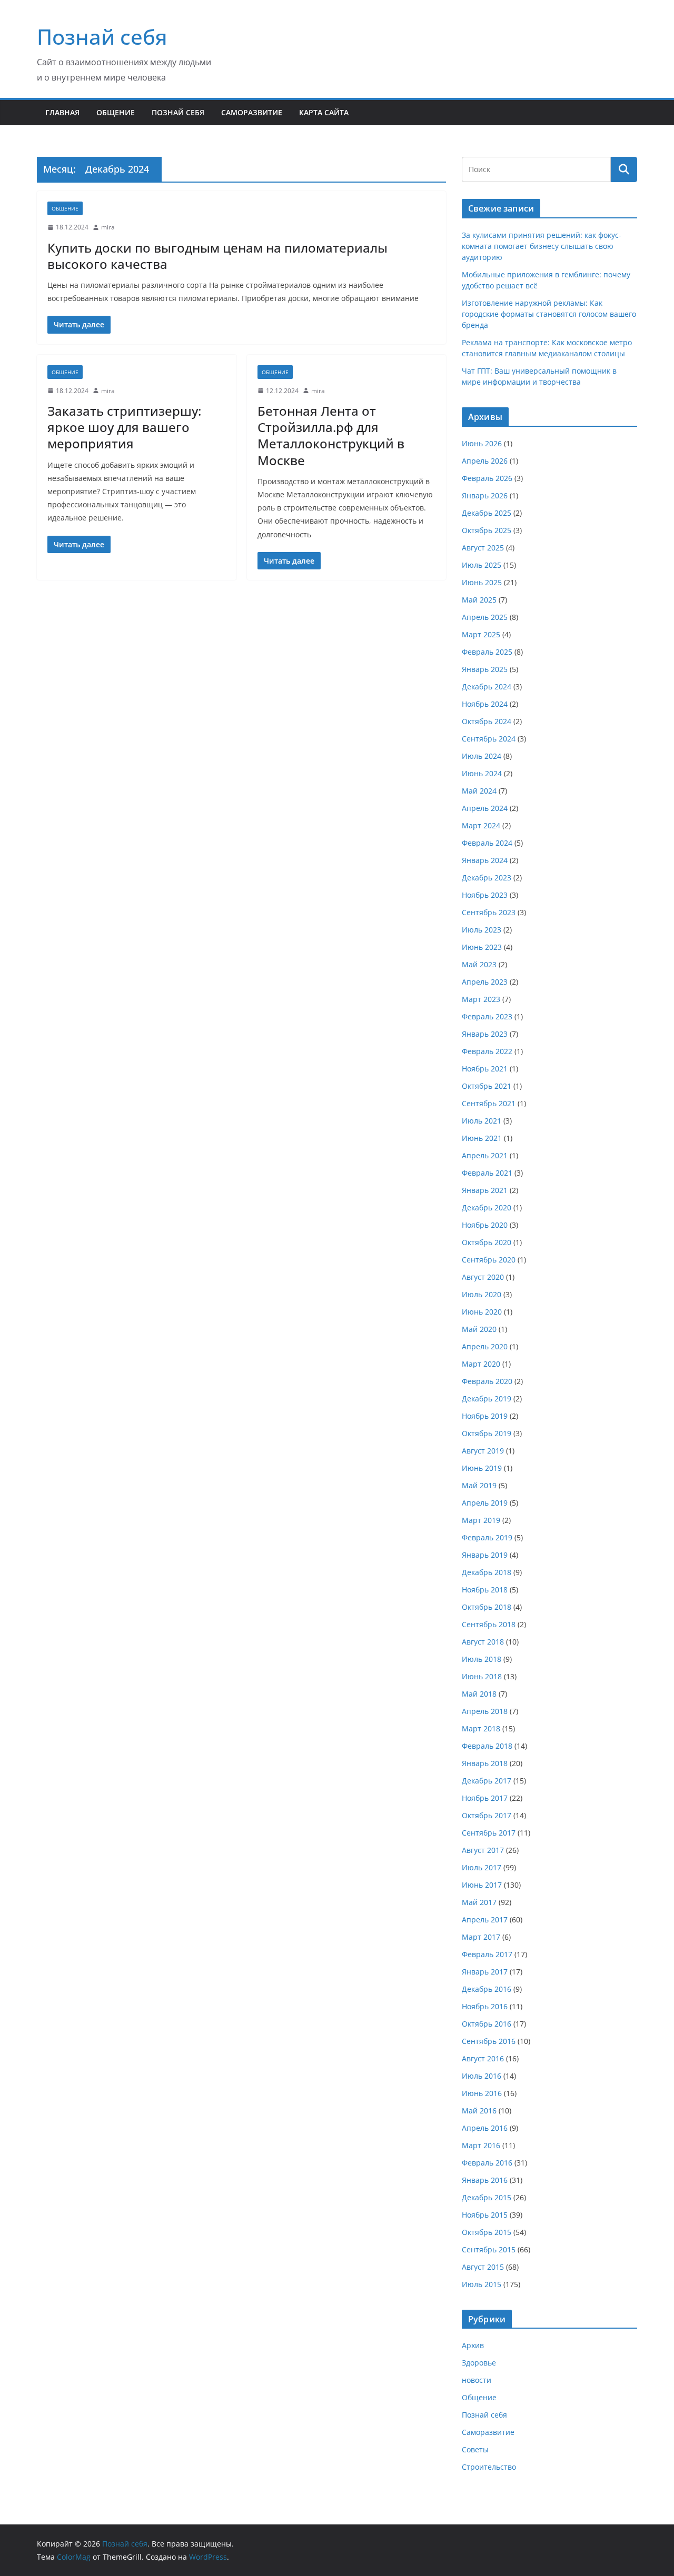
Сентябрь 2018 (489, 1624)
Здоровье (479, 2363)
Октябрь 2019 (487, 1433)
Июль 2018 (482, 1659)
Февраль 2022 (487, 1051)
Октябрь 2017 (487, 1815)
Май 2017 (479, 1902)
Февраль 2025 (487, 652)
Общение (116, 112)
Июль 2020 (482, 1294)
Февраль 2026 (487, 478)
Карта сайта (324, 112)
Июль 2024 (482, 756)
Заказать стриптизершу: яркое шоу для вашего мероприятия (124, 427)
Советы (475, 2449)
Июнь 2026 (482, 443)
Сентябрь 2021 (489, 1103)
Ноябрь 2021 (485, 1069)
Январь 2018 (485, 1763)
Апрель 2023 (485, 982)
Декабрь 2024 (487, 686)
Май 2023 (479, 964)
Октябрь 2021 (487, 1086)
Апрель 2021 (485, 1155)
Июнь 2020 (482, 1312)
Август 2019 (483, 1451)
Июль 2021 (482, 1121)
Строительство (489, 2467)
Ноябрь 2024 (485, 704)
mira (108, 227)
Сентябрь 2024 (489, 739)
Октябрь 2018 (487, 1607)
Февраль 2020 (487, 1381)
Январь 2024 (485, 860)
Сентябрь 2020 (489, 1260)
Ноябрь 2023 (485, 895)
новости (477, 2380)
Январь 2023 (485, 1034)
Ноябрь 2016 (485, 2006)
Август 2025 (483, 548)
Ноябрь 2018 (485, 1590)
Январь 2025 (485, 669)
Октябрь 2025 (487, 530)
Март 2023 (481, 999)
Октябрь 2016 (487, 2024)
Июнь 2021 (482, 1138)
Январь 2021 (485, 1190)
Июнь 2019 (482, 1468)
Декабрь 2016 (487, 1989)
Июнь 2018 (482, 1676)
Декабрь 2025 (487, 513)
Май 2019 (479, 1485)
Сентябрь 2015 (489, 2249)
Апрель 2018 (485, 1711)
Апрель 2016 (485, 2128)
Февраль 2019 (487, 1537)
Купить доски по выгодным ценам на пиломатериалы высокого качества (217, 256)
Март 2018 (481, 1728)
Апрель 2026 (485, 461)
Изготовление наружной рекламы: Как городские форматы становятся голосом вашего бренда (549, 314)
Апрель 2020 (485, 1346)
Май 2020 (479, 1329)
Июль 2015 (482, 2284)
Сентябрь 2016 (489, 2041)
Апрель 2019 (485, 1503)
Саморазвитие (252, 112)
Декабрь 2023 (487, 878)
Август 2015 (483, 2267)
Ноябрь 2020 (485, 1225)
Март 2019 (481, 1520)
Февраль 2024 (487, 843)
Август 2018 (483, 1642)
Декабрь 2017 (487, 1781)
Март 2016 (481, 2145)
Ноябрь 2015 (485, 2215)
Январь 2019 (485, 1555)
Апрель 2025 (485, 617)
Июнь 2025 (482, 582)
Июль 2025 (482, 565)
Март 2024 (481, 825)
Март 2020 (481, 1364)
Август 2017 (483, 1850)
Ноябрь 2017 (485, 1798)
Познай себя (102, 37)
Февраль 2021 (487, 1173)
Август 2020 (483, 1277)
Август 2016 (483, 2058)
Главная (62, 112)
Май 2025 (479, 600)
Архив (473, 2345)
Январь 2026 (485, 495)
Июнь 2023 (482, 947)
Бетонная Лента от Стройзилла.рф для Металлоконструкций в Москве (331, 435)
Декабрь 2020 (487, 1207)
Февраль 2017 (487, 1954)
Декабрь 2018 (487, 1572)
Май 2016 (479, 2111)
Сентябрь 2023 (489, 912)
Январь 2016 (485, 2180)
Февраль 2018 (487, 1746)
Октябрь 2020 (487, 1242)
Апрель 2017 (485, 1920)
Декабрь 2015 (487, 2197)
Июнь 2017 (482, 1885)
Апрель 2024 (485, 808)
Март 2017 (481, 1937)
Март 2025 (481, 634)
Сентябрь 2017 (489, 1833)
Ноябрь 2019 (485, 1416)
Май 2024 (479, 791)
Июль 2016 (482, 2076)
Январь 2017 (485, 1972)
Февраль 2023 (487, 1016)
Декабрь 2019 (487, 1399)
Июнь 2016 (482, 2093)
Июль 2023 (482, 930)
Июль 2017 (482, 1867)
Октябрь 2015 (487, 2232)
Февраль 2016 (487, 2163)
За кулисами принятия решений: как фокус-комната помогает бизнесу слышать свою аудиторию (542, 246)
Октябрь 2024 (487, 721)
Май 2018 (479, 1694)
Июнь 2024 (482, 773)
